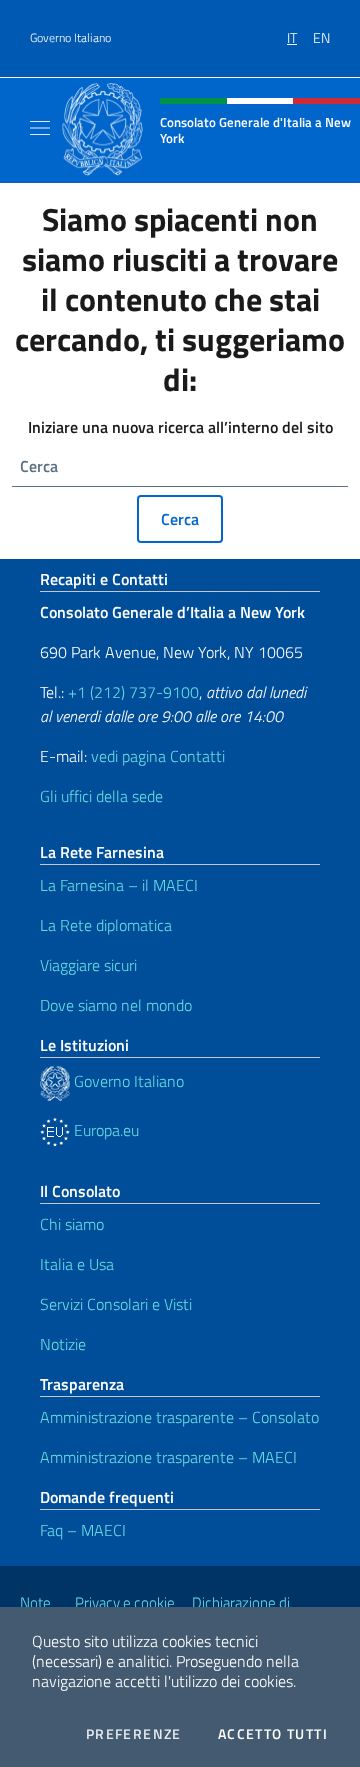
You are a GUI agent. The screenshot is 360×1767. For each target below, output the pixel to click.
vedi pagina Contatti (158, 756)
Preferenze (134, 1734)
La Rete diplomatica (106, 925)
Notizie (63, 1344)
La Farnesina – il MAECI (119, 885)
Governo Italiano (70, 38)
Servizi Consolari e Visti (116, 1304)
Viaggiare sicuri (88, 965)
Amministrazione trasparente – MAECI (168, 1457)
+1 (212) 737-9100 (133, 692)
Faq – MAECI (83, 1530)
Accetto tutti (273, 1734)
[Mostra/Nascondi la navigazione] (40, 128)
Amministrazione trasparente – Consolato (179, 1417)
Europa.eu (104, 1130)
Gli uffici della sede (101, 796)
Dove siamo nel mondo (116, 1005)
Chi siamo (72, 1224)
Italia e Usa (77, 1264)
